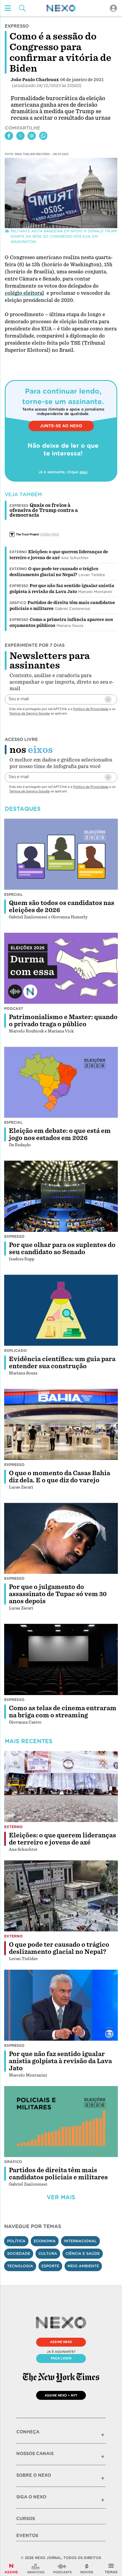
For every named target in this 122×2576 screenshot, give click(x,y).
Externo (18, 552)
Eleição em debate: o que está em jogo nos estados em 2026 (60, 1134)
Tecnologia (20, 2266)
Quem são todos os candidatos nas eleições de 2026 (62, 907)
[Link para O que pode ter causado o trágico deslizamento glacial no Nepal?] (61, 1896)
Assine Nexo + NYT (61, 2395)
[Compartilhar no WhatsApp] (43, 136)
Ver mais (61, 2197)
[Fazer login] (113, 8)
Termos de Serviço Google (29, 713)
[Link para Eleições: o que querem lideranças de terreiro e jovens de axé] (61, 1787)
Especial (13, 894)
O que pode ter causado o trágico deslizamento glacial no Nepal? (59, 1948)
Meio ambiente (83, 2266)
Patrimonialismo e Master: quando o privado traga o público (63, 1021)
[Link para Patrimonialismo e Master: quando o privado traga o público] (61, 968)
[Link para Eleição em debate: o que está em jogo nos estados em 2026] (61, 1082)
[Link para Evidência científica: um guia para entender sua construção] (61, 1310)
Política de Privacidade (91, 709)
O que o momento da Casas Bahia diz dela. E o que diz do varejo (60, 1477)
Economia (45, 2241)
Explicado (16, 1351)
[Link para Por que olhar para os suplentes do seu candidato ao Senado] (61, 1196)
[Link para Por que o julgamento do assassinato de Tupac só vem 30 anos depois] (61, 1538)
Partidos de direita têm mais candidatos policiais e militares (58, 2174)
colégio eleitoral (24, 293)
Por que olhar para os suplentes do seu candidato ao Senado (62, 1248)
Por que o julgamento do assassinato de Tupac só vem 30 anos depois (58, 1594)
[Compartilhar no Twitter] (20, 136)
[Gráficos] (36, 2569)
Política (16, 2241)
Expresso (19, 586)
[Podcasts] (62, 2569)
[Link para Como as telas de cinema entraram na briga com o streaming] (61, 1659)
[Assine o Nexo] (11, 2569)
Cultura (48, 2253)
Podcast (14, 1009)
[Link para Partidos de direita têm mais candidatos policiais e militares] (61, 2122)
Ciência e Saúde (83, 2253)
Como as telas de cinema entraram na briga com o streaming (63, 1712)
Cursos (26, 2519)
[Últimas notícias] (87, 2569)
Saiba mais (50, 534)
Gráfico (18, 603)
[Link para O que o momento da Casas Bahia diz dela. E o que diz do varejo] (61, 1424)
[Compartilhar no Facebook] (9, 136)
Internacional (80, 2241)
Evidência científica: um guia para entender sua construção (62, 1363)
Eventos (27, 2536)
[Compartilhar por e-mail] (32, 136)
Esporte (50, 2266)
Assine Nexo (61, 2342)
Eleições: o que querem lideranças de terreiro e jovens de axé (62, 1839)
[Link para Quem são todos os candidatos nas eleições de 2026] (61, 854)
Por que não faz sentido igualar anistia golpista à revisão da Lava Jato (60, 2061)
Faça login (61, 2358)
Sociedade (19, 2253)
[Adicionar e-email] (108, 699)
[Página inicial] (61, 8)
